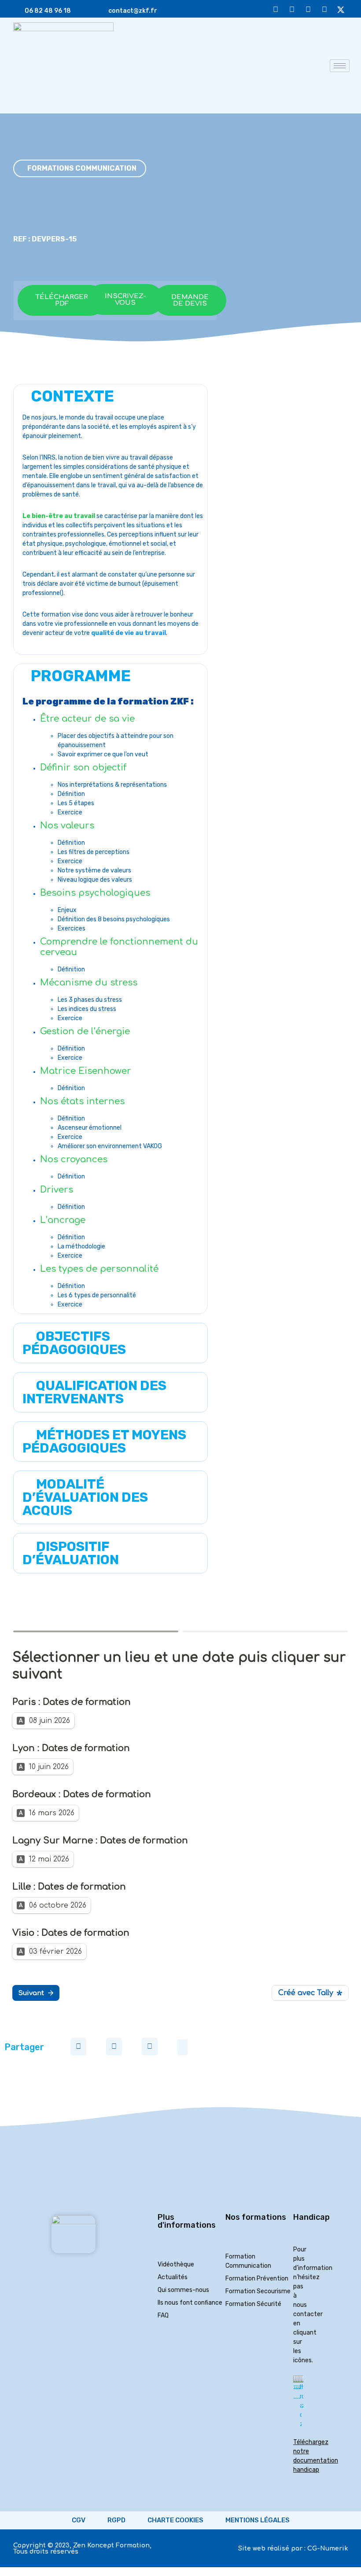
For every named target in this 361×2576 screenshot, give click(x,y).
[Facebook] (324, 8)
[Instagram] (292, 8)
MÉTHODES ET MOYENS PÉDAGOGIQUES (104, 1441)
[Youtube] (276, 8)
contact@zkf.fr (133, 11)
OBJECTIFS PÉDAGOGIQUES (74, 1343)
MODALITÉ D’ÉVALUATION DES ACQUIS (85, 1497)
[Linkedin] (308, 8)
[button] (111, 1343)
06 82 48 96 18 (48, 11)
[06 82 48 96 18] (17, 9)
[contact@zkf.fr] (100, 9)
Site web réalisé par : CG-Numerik (293, 2549)
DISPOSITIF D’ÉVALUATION (71, 1553)
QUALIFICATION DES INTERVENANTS (94, 1392)
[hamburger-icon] (340, 66)
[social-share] (78, 2047)
